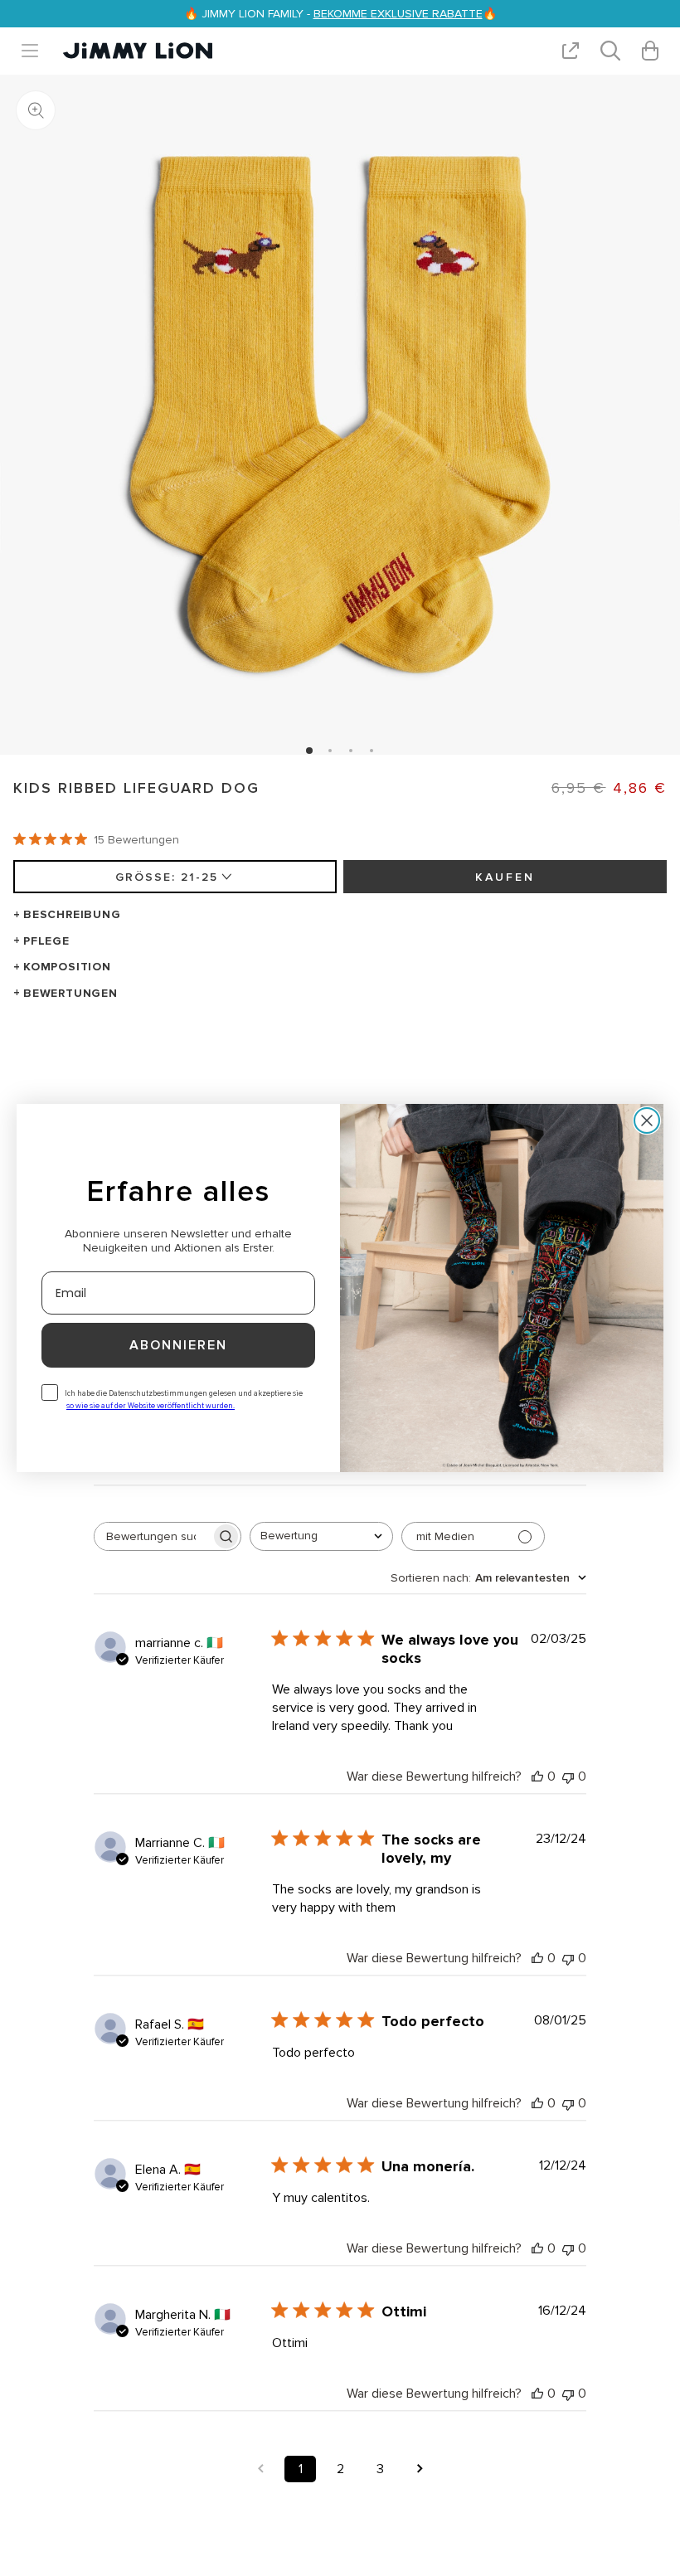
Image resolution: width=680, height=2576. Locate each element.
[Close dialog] (647, 1120)
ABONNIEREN (178, 1345)
